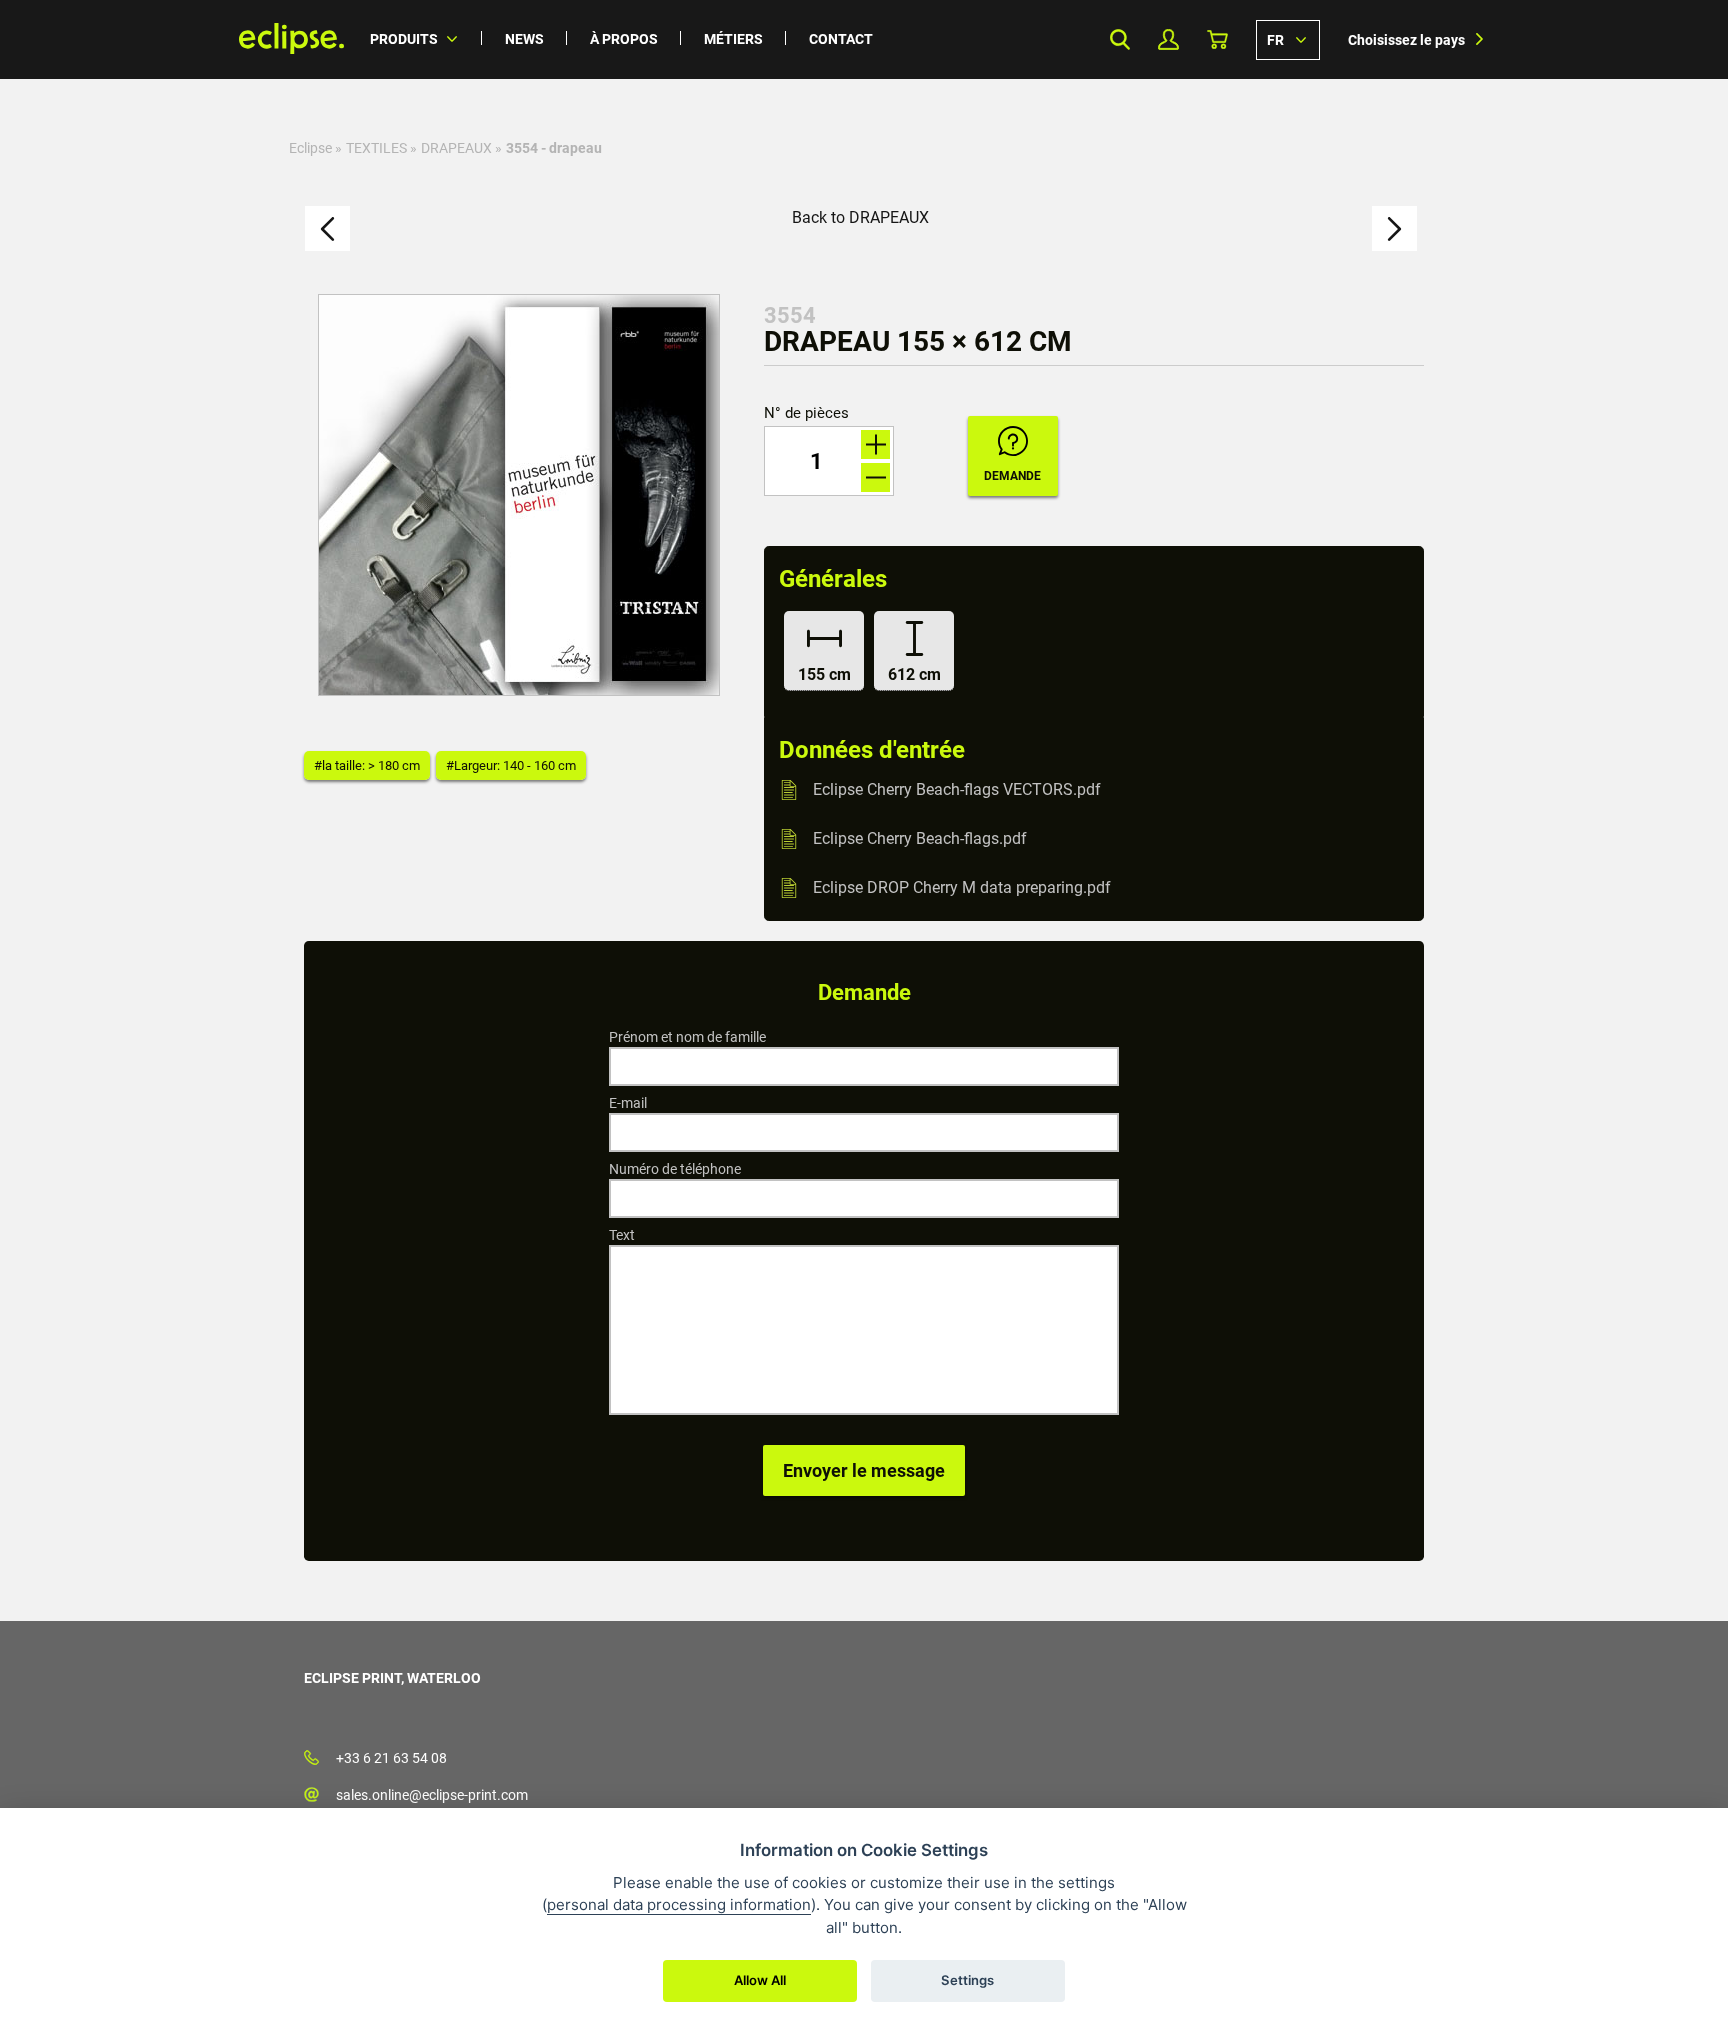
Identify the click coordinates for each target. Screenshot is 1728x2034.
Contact (841, 39)
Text (622, 1235)
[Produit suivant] (1394, 228)
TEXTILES (376, 148)
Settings (967, 1980)
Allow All (760, 1980)
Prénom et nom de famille (687, 1037)
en (1288, 39)
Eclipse (310, 148)
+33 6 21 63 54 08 (391, 1758)
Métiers (733, 39)
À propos (624, 39)
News (524, 39)
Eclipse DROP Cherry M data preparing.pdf (962, 887)
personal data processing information (679, 1904)
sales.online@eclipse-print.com (432, 1795)
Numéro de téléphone (675, 1169)
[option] (519, 495)
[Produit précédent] (327, 228)
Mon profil (1168, 39)
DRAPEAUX (456, 148)
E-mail (628, 1103)
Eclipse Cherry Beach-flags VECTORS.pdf (957, 789)
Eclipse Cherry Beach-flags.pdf (920, 838)
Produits (404, 39)
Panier (1217, 39)
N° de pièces (806, 413)
